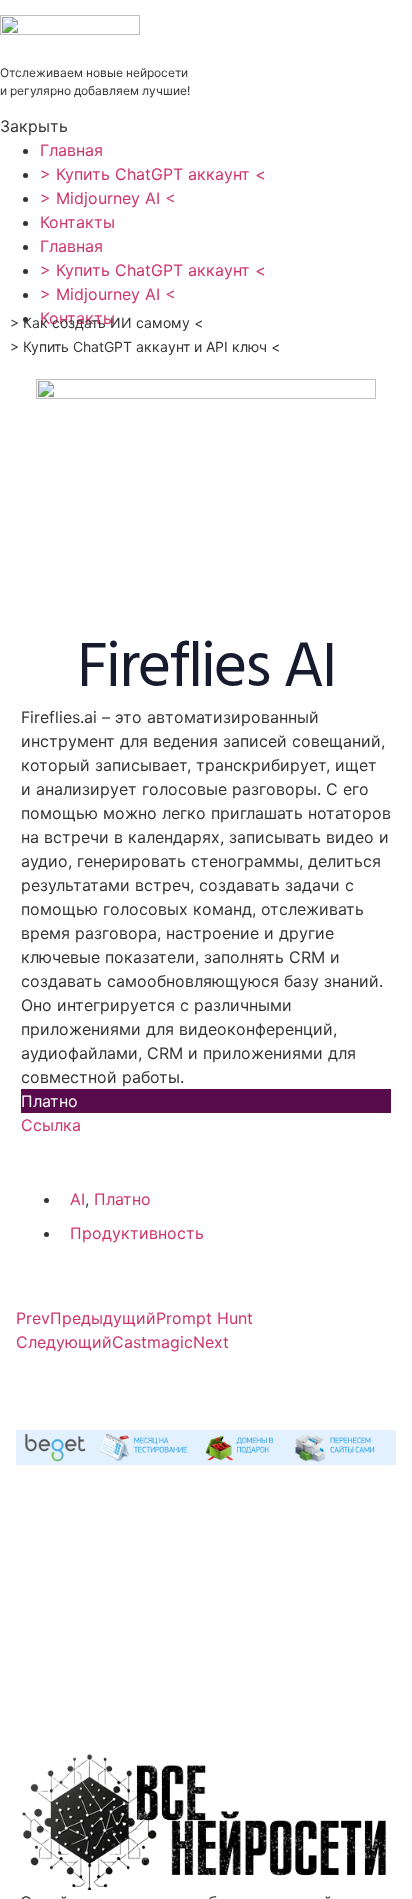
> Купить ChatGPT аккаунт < (153, 174)
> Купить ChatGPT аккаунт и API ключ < (145, 346)
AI (77, 1199)
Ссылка (51, 1125)
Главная (71, 150)
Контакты (77, 222)
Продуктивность (137, 1233)
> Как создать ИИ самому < (106, 322)
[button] (201, 126)
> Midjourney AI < (108, 198)
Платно (122, 1199)
